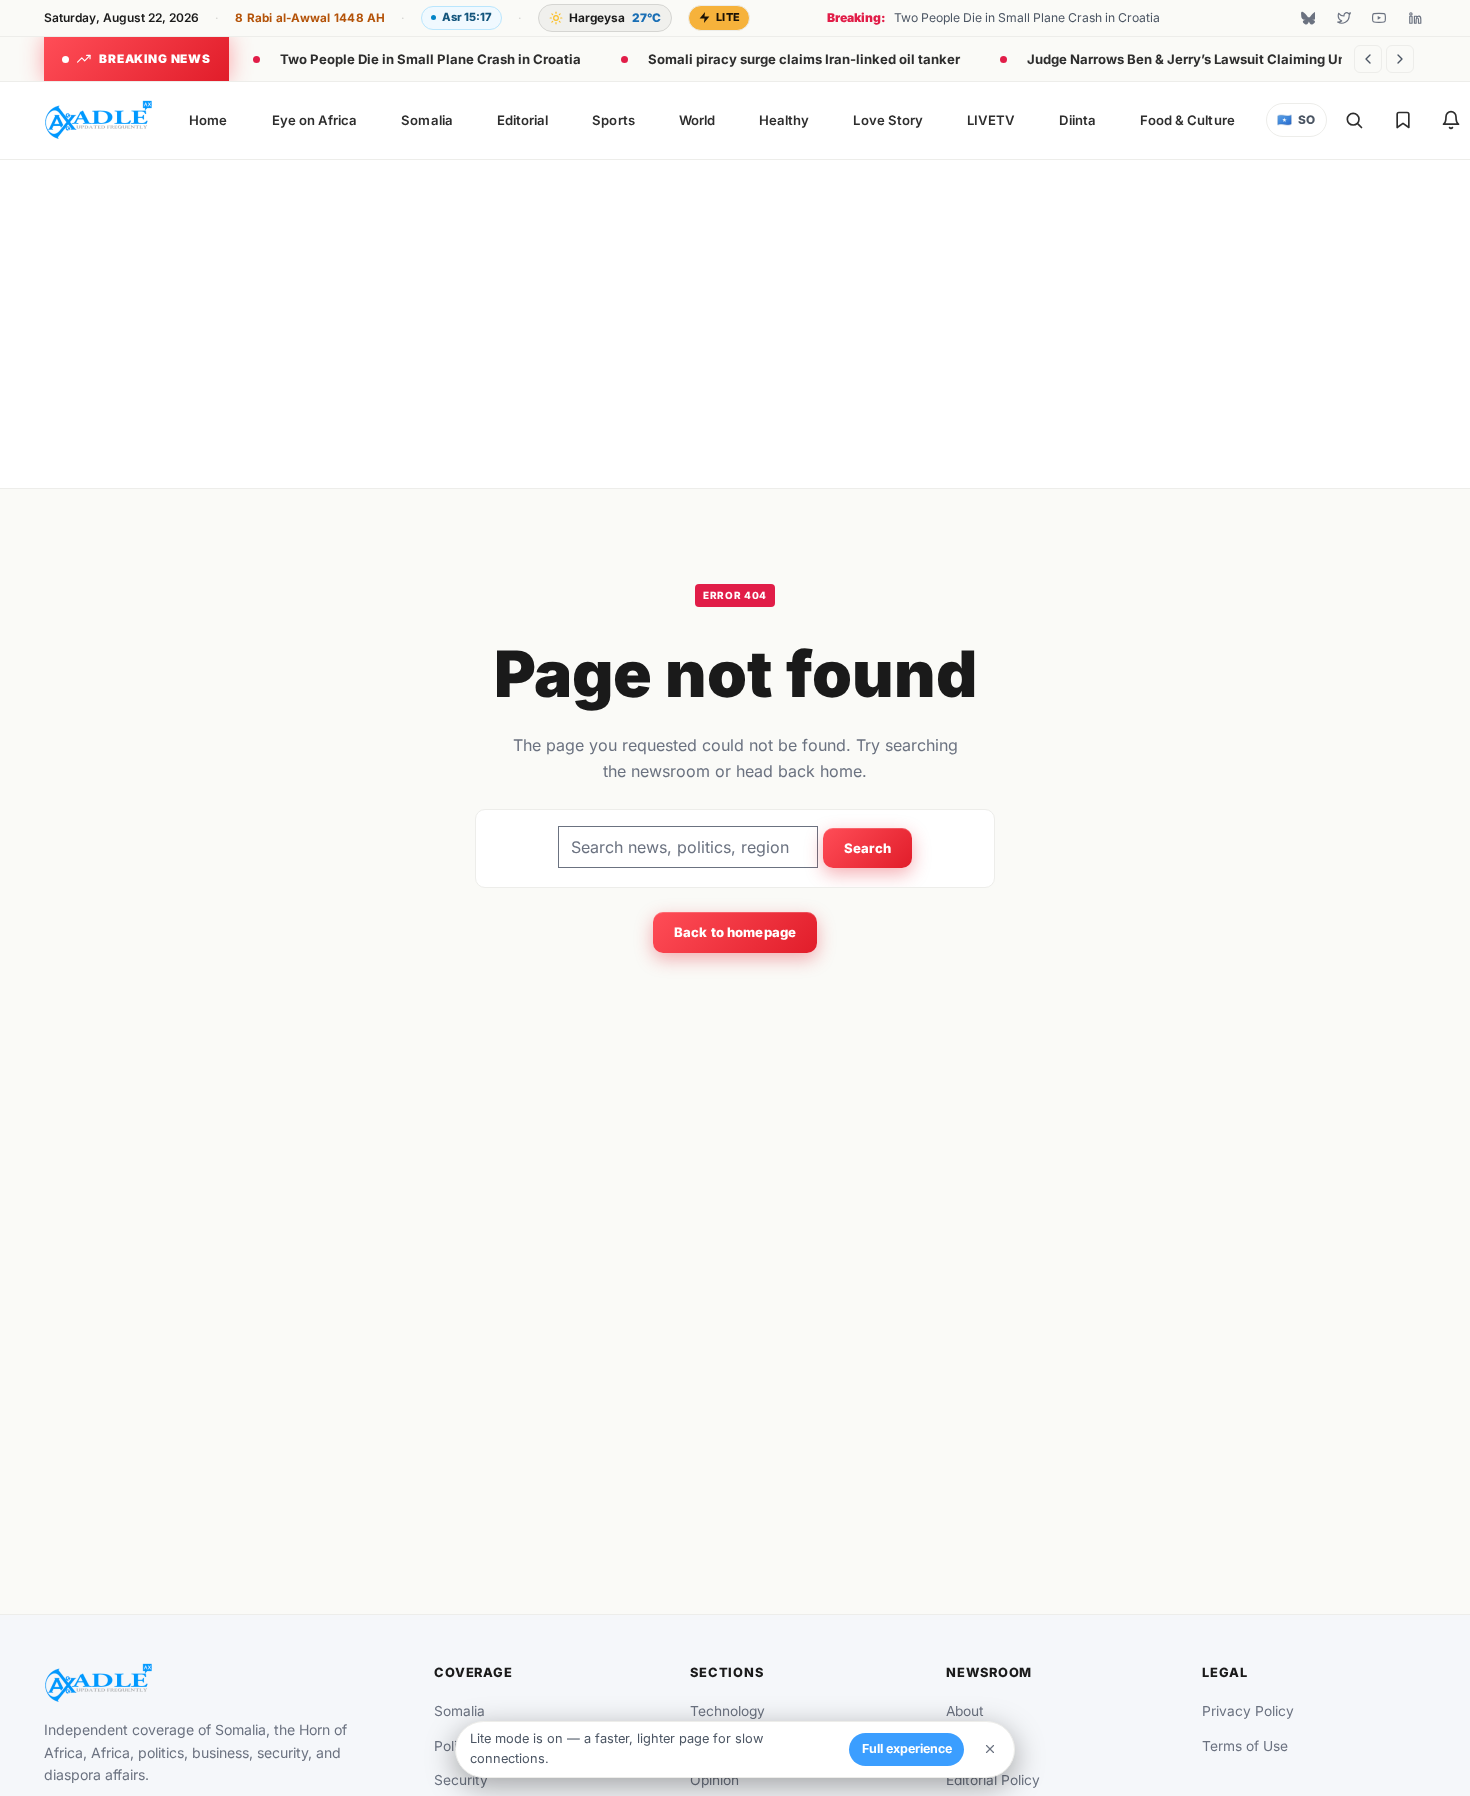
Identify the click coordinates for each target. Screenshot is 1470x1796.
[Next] (1400, 59)
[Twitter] (1344, 18)
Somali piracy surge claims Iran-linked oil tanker (804, 59)
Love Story (888, 120)
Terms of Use (1245, 1746)
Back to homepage (735, 932)
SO (1296, 120)
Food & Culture (1187, 120)
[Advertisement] (735, 320)
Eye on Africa (315, 120)
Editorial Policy (993, 1780)
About (965, 1711)
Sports (613, 120)
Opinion (714, 1780)
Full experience (907, 1748)
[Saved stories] (1403, 120)
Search (868, 848)
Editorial (523, 120)
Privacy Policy (1248, 1711)
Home (208, 120)
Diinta (1077, 120)
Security (461, 1780)
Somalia (426, 120)
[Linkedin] (1415, 18)
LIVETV (991, 120)
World (697, 120)
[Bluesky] (1308, 18)
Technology (727, 1711)
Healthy (784, 120)
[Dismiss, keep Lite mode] (990, 1749)
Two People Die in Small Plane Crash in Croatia (430, 59)
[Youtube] (1379, 18)
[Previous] (1368, 59)
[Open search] (1354, 120)
